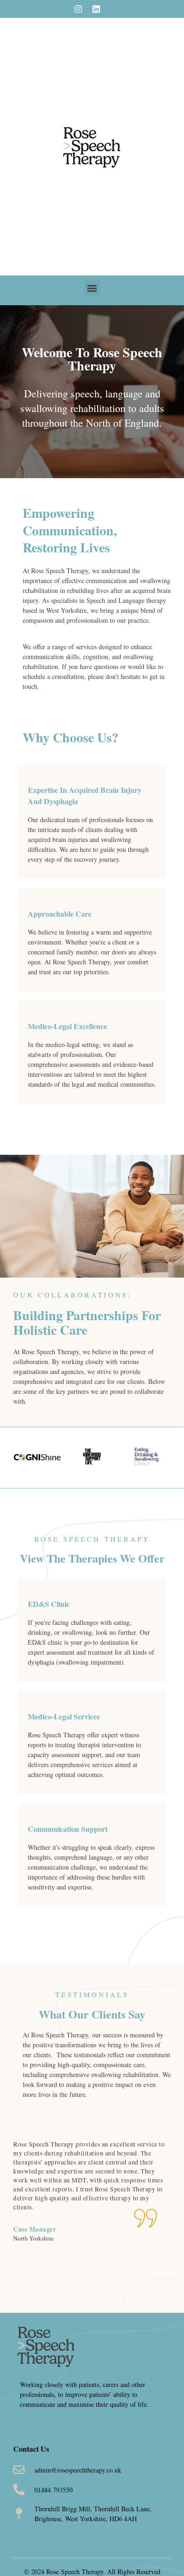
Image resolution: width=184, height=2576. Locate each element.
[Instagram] (78, 9)
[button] (92, 288)
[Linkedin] (96, 9)
